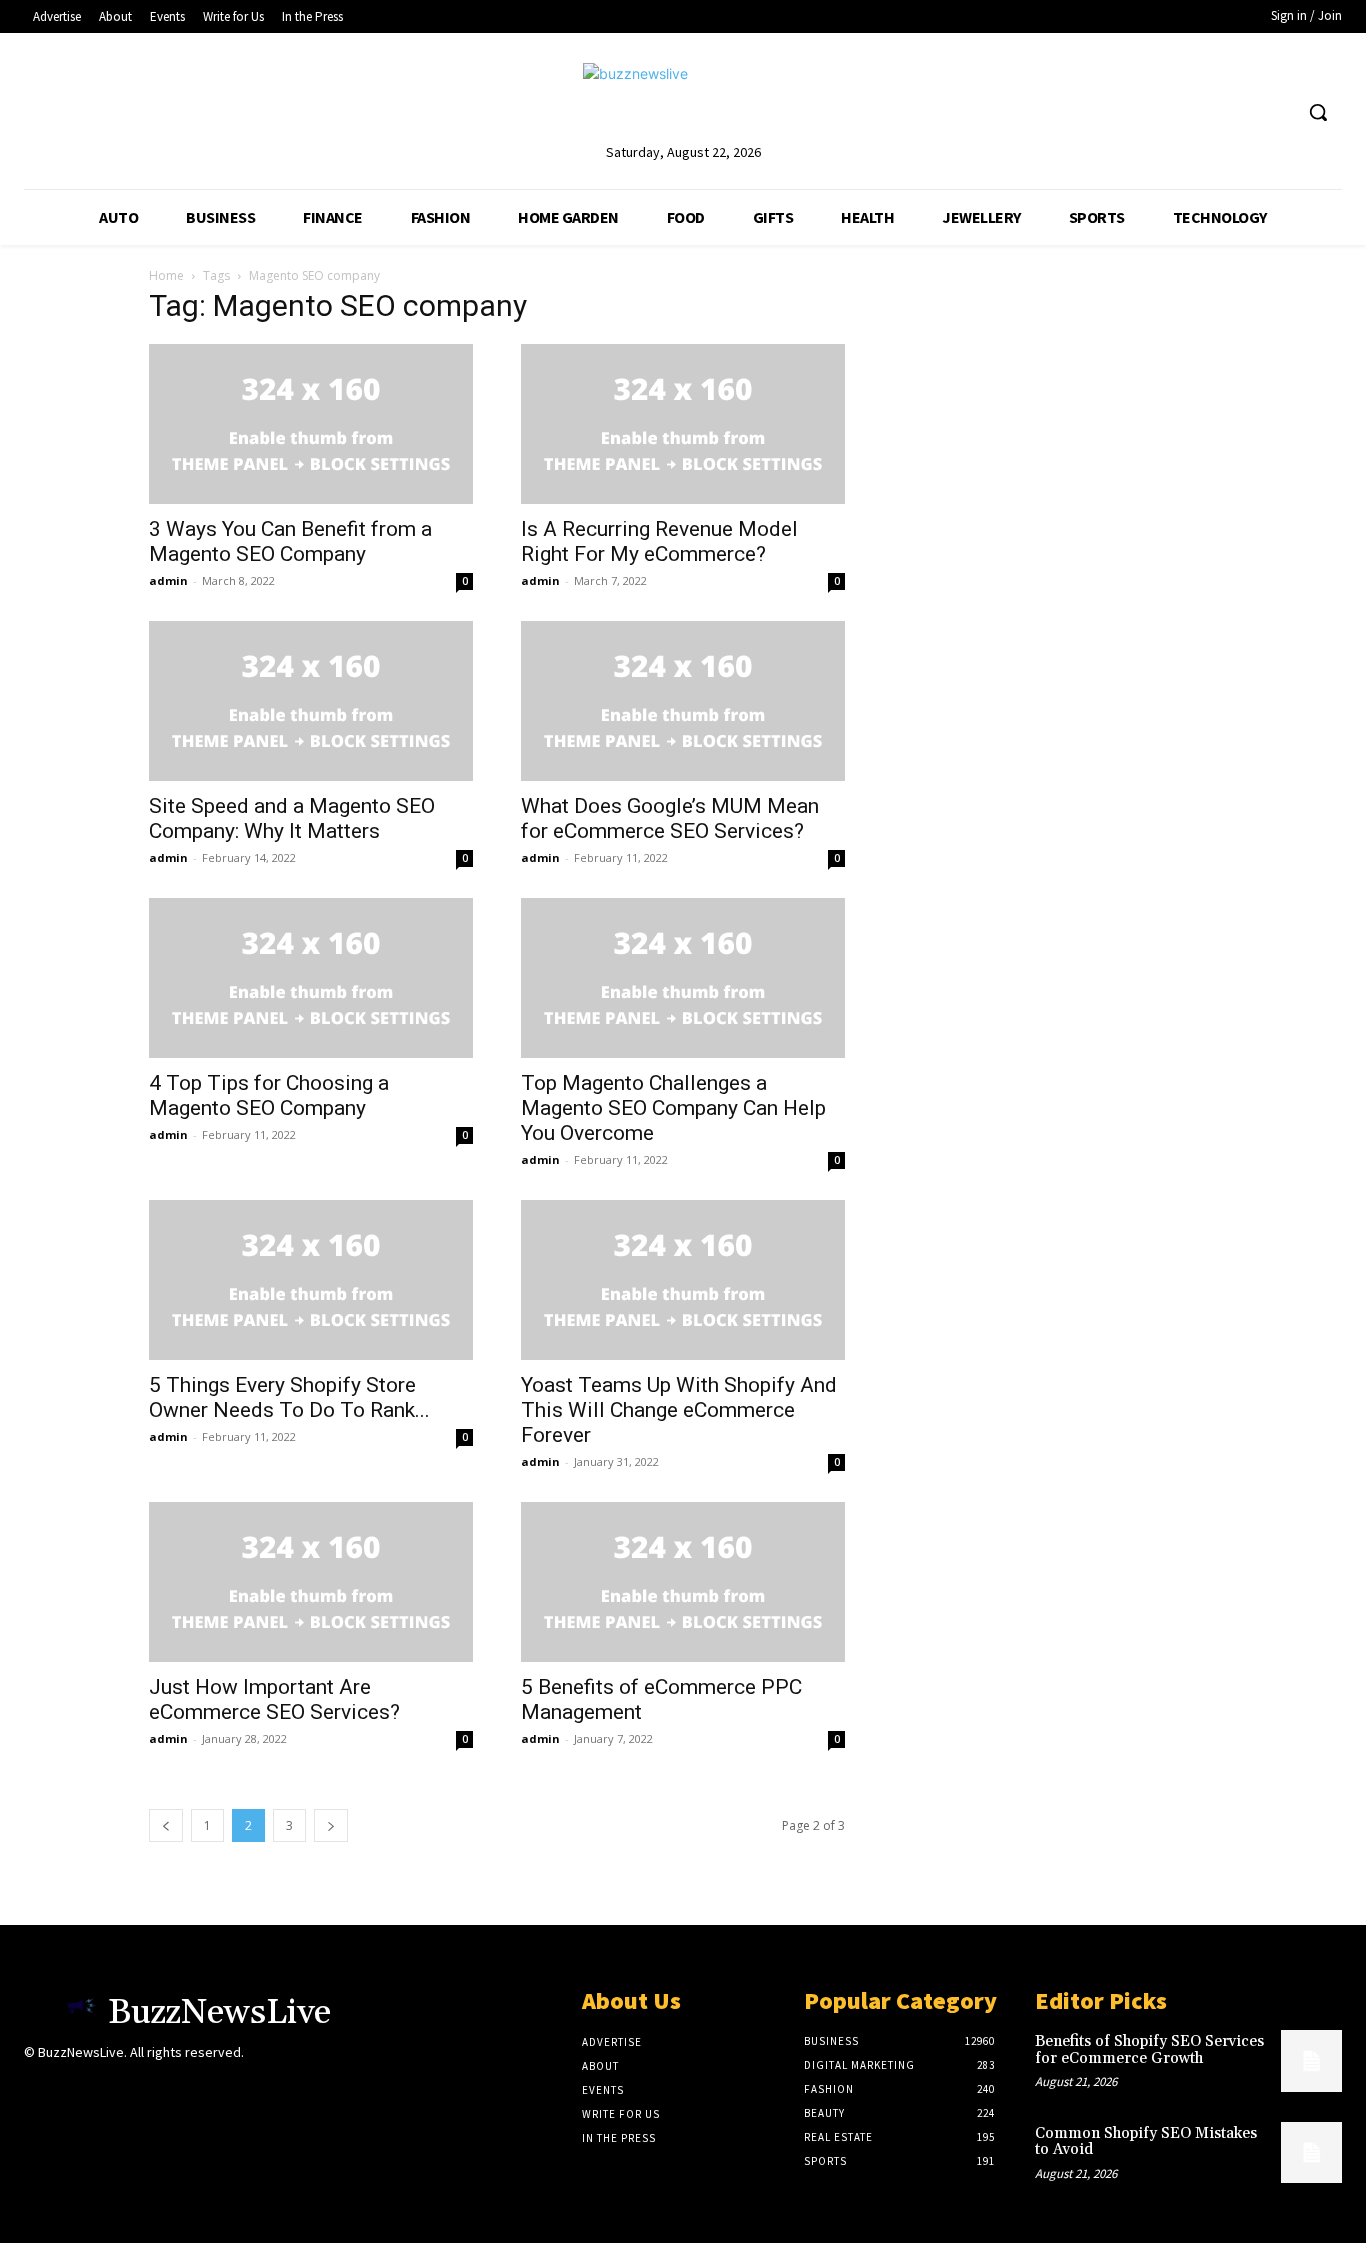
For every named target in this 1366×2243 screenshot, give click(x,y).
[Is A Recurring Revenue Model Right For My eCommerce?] (683, 424)
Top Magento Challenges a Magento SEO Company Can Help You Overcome (673, 1108)
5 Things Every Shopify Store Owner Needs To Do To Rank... (289, 1397)
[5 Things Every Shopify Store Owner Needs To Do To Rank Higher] (311, 1280)
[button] (1318, 112)
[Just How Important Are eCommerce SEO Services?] (311, 1582)
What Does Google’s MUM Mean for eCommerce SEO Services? (670, 818)
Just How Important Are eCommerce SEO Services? (274, 1699)
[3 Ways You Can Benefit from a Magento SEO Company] (311, 424)
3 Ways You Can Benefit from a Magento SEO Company (290, 541)
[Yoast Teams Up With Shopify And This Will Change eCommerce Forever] (683, 1280)
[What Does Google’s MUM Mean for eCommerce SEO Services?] (683, 701)
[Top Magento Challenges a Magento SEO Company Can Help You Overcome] (683, 978)
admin (168, 580)
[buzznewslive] (683, 101)
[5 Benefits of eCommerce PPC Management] (683, 1582)
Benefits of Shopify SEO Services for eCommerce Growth (1149, 2050)
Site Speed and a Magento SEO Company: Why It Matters (292, 818)
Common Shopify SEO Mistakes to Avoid (1146, 2142)
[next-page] (331, 1825)
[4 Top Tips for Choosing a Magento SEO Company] (311, 978)
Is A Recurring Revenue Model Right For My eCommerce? (659, 541)
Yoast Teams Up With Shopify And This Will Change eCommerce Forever (679, 1410)
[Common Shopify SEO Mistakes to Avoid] (1311, 2152)
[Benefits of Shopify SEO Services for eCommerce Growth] (1311, 2060)
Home (166, 275)
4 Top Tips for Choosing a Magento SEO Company (269, 1095)
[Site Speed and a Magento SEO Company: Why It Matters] (311, 701)
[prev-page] (166, 1825)
